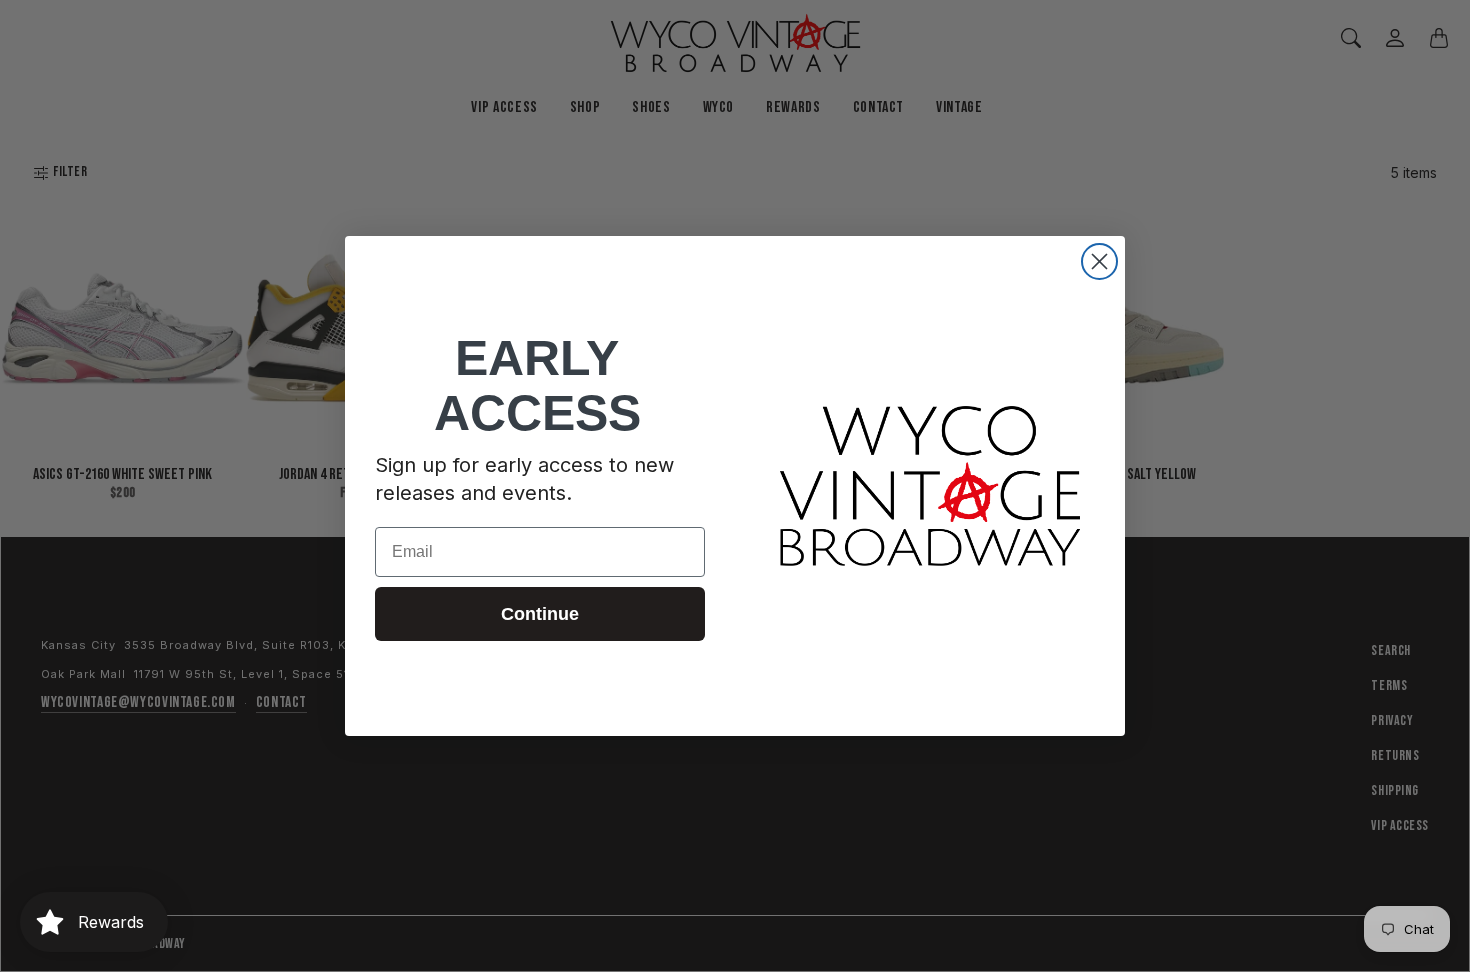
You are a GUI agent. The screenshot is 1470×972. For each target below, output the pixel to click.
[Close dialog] (1099, 261)
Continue (540, 614)
